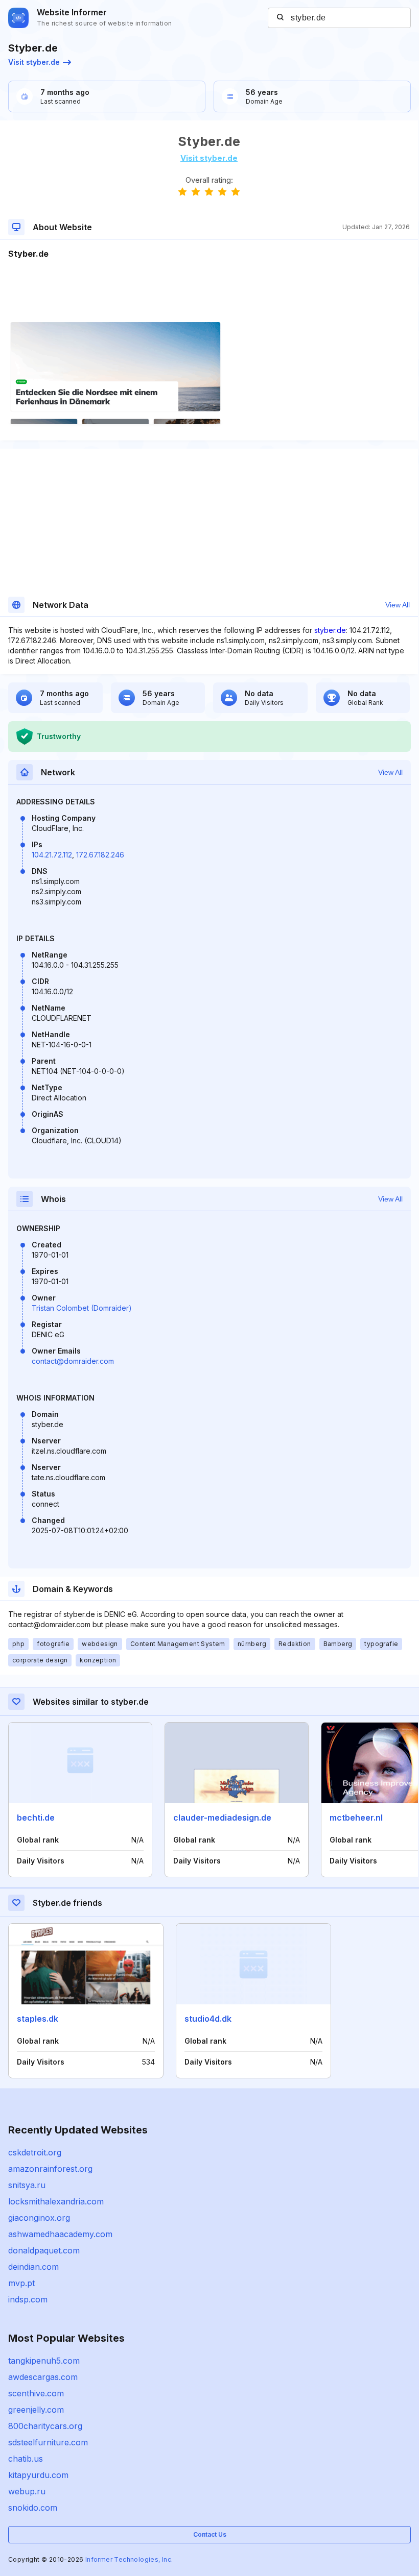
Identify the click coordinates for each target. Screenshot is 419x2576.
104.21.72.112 (52, 855)
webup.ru (27, 2491)
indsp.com (28, 2299)
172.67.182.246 (100, 855)
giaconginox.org (39, 2218)
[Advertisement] (209, 291)
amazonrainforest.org (50, 2169)
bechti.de (36, 1818)
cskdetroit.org (35, 2152)
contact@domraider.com (73, 1361)
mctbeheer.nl (356, 1818)
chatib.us (26, 2459)
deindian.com (33, 2267)
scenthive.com (36, 2393)
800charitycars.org (45, 2426)
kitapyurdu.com (38, 2475)
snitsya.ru (27, 2185)
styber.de (330, 630)
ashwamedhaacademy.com (60, 2234)
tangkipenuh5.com (44, 2361)
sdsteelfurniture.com (48, 2442)
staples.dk (38, 2019)
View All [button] (398, 605)
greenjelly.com (36, 2410)
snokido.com (33, 2508)
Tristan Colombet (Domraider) (82, 1308)
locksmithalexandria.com (56, 2201)
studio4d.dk (208, 2019)
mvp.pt (21, 2283)
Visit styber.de (34, 62)
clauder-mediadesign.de (222, 1818)
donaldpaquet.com (44, 2250)
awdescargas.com (43, 2377)
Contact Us (210, 2534)
